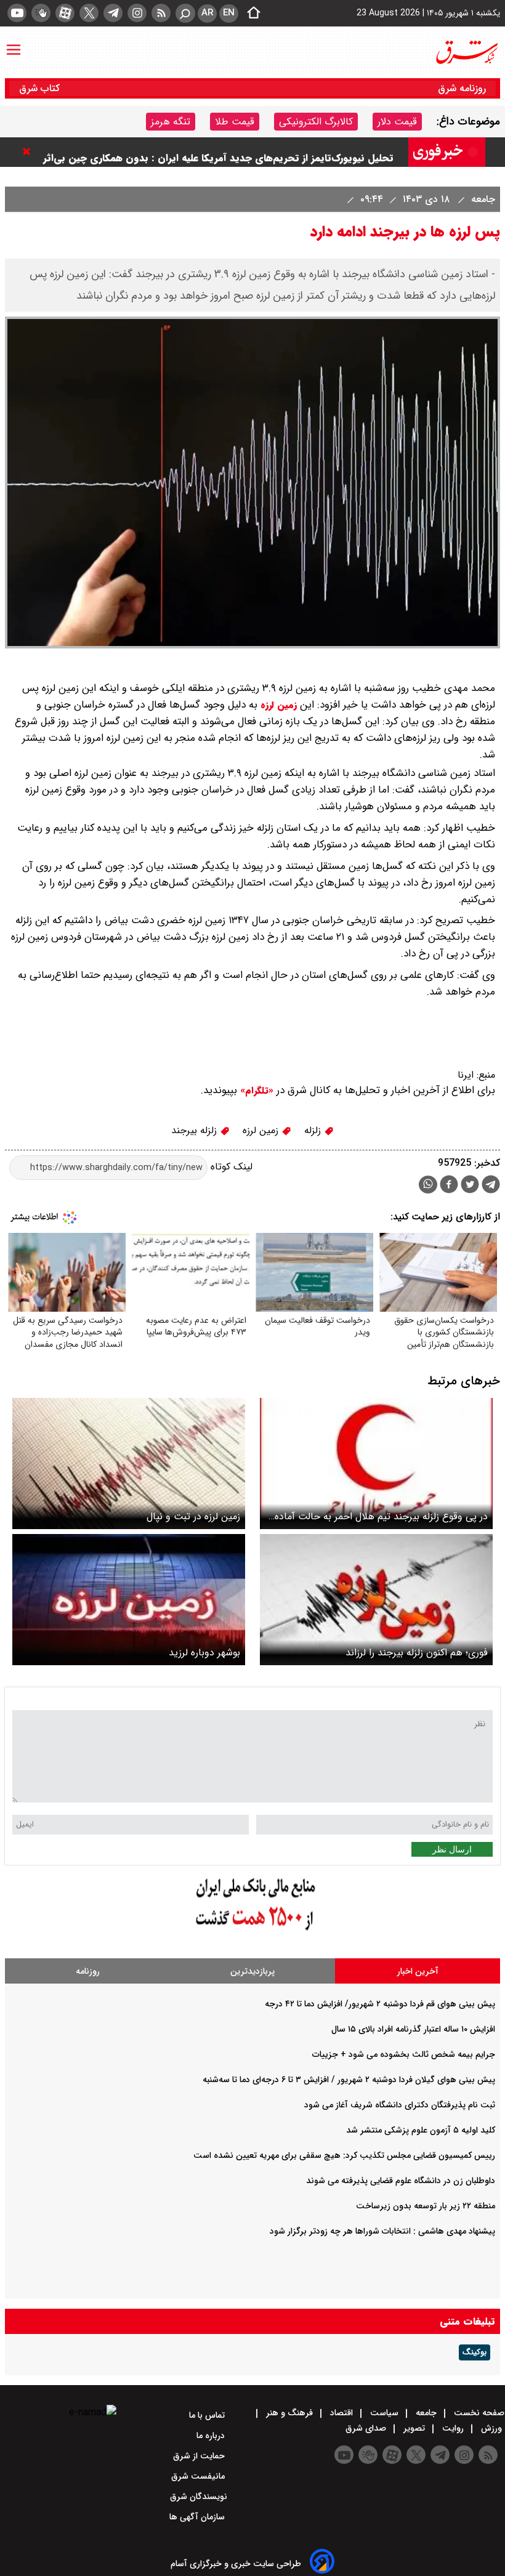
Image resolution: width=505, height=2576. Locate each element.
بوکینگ (475, 2352)
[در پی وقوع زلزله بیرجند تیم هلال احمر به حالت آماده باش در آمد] (376, 1464)
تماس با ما (208, 2415)
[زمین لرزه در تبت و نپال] (129, 1464)
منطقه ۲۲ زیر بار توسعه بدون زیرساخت (426, 2206)
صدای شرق (367, 2428)
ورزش (491, 2428)
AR (207, 13)
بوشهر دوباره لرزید (204, 1653)
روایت (453, 2428)
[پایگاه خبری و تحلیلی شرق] (466, 52)
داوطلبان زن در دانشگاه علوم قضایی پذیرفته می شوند (401, 2181)
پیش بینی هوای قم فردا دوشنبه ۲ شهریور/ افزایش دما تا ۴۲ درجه (380, 2004)
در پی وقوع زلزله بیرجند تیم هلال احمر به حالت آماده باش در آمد (381, 1516)
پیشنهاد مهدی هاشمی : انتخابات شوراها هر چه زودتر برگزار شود (382, 2231)
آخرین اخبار (418, 1971)
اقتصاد (341, 2413)
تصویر (414, 2428)
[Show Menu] (14, 44)
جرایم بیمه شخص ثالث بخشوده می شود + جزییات (404, 2054)
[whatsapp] (428, 1185)
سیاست (384, 2413)
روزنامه (88, 1971)
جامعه (482, 199)
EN (229, 13)
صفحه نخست (478, 2413)
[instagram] (137, 13)
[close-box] (30, 151)
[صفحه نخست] (250, 14)
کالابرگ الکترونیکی (316, 122)
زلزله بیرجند (196, 1130)
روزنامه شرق (462, 88)
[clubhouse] (41, 13)
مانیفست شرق (199, 2476)
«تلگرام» (255, 1091)
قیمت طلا (235, 122)
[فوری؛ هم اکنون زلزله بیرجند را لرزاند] (376, 1600)
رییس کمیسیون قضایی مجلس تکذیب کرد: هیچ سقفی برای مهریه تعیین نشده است (344, 2155)
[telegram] (113, 13)
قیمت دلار (397, 122)
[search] (185, 13)
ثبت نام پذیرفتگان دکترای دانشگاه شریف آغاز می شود (400, 2105)
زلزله (314, 1130)
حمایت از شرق (200, 2456)
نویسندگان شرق (199, 2497)
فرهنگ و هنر (289, 2413)
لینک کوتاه (230, 1167)
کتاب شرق (41, 88)
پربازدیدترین (252, 1971)
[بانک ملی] (252, 1931)
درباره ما (212, 2436)
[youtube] (17, 13)
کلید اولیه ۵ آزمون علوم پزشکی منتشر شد (421, 2130)
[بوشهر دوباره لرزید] (129, 1600)
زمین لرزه (279, 705)
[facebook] (449, 1186)
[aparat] (65, 13)
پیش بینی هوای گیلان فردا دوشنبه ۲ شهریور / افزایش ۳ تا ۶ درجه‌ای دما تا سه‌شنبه (349, 2080)
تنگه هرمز (171, 122)
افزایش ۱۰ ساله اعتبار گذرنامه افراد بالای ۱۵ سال (413, 2029)
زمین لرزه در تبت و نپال (193, 1516)
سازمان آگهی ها (198, 2517)
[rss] (161, 13)
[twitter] (89, 13)
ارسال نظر (452, 1849)
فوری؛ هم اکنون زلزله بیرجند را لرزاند (417, 1653)
